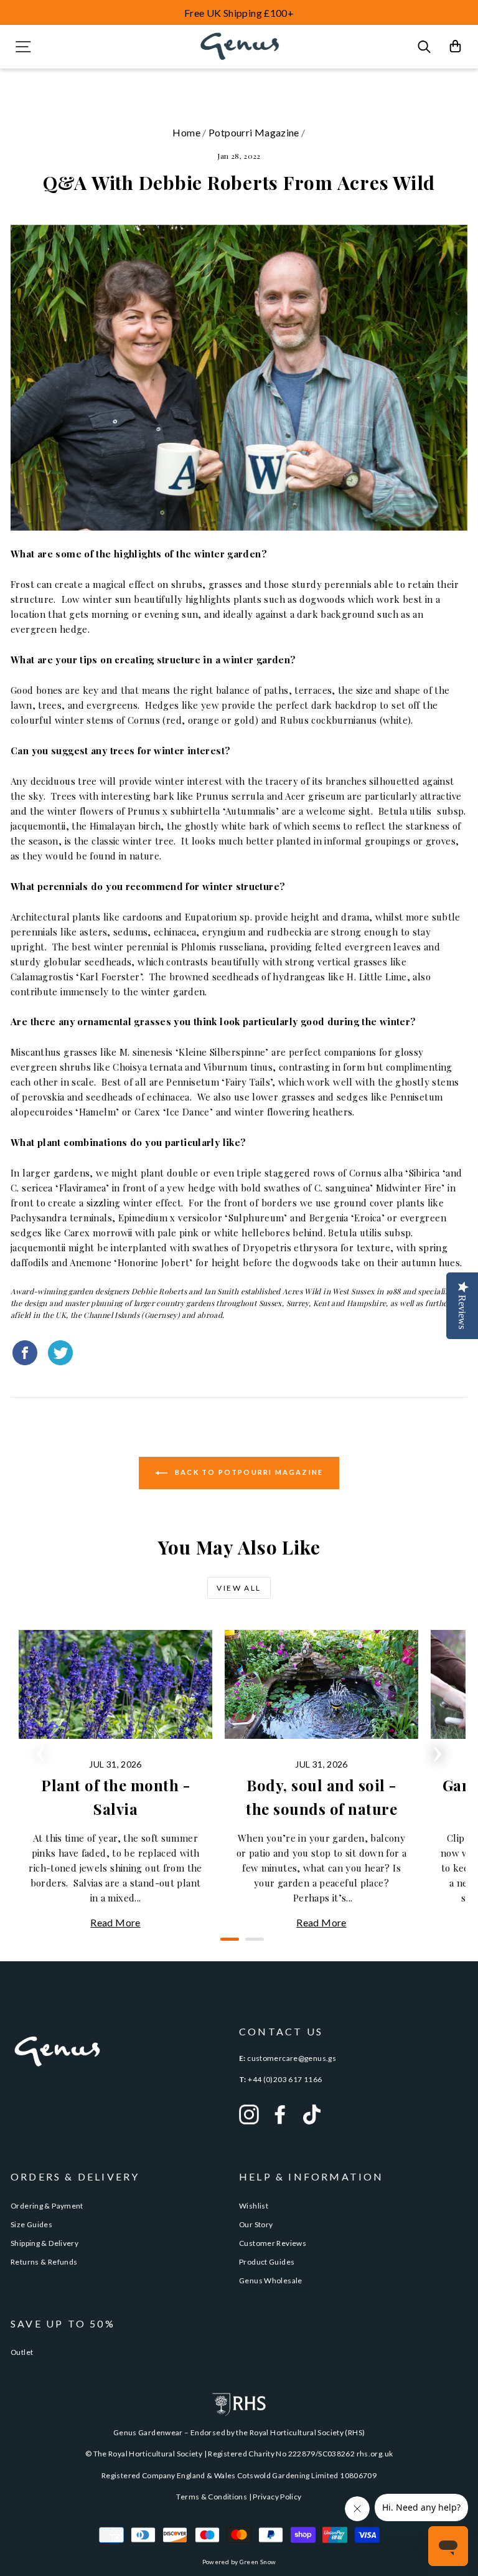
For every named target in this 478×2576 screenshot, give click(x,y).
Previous (40, 1750)
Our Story (256, 2224)
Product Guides (267, 2262)
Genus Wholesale (271, 2280)
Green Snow (258, 2562)
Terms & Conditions (212, 2497)
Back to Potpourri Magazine (248, 1471)
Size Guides (31, 2224)
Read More (115, 1922)
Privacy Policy (277, 2497)
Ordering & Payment (47, 2206)
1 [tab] (227, 1944)
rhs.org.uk (375, 2454)
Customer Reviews (273, 2243)
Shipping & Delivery (45, 2243)
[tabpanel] (115, 1780)
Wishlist (254, 2206)
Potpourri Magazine (254, 132)
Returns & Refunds (44, 2262)
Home (186, 132)
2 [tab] (251, 1944)
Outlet (22, 2352)
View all (239, 1588)
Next (438, 1750)
